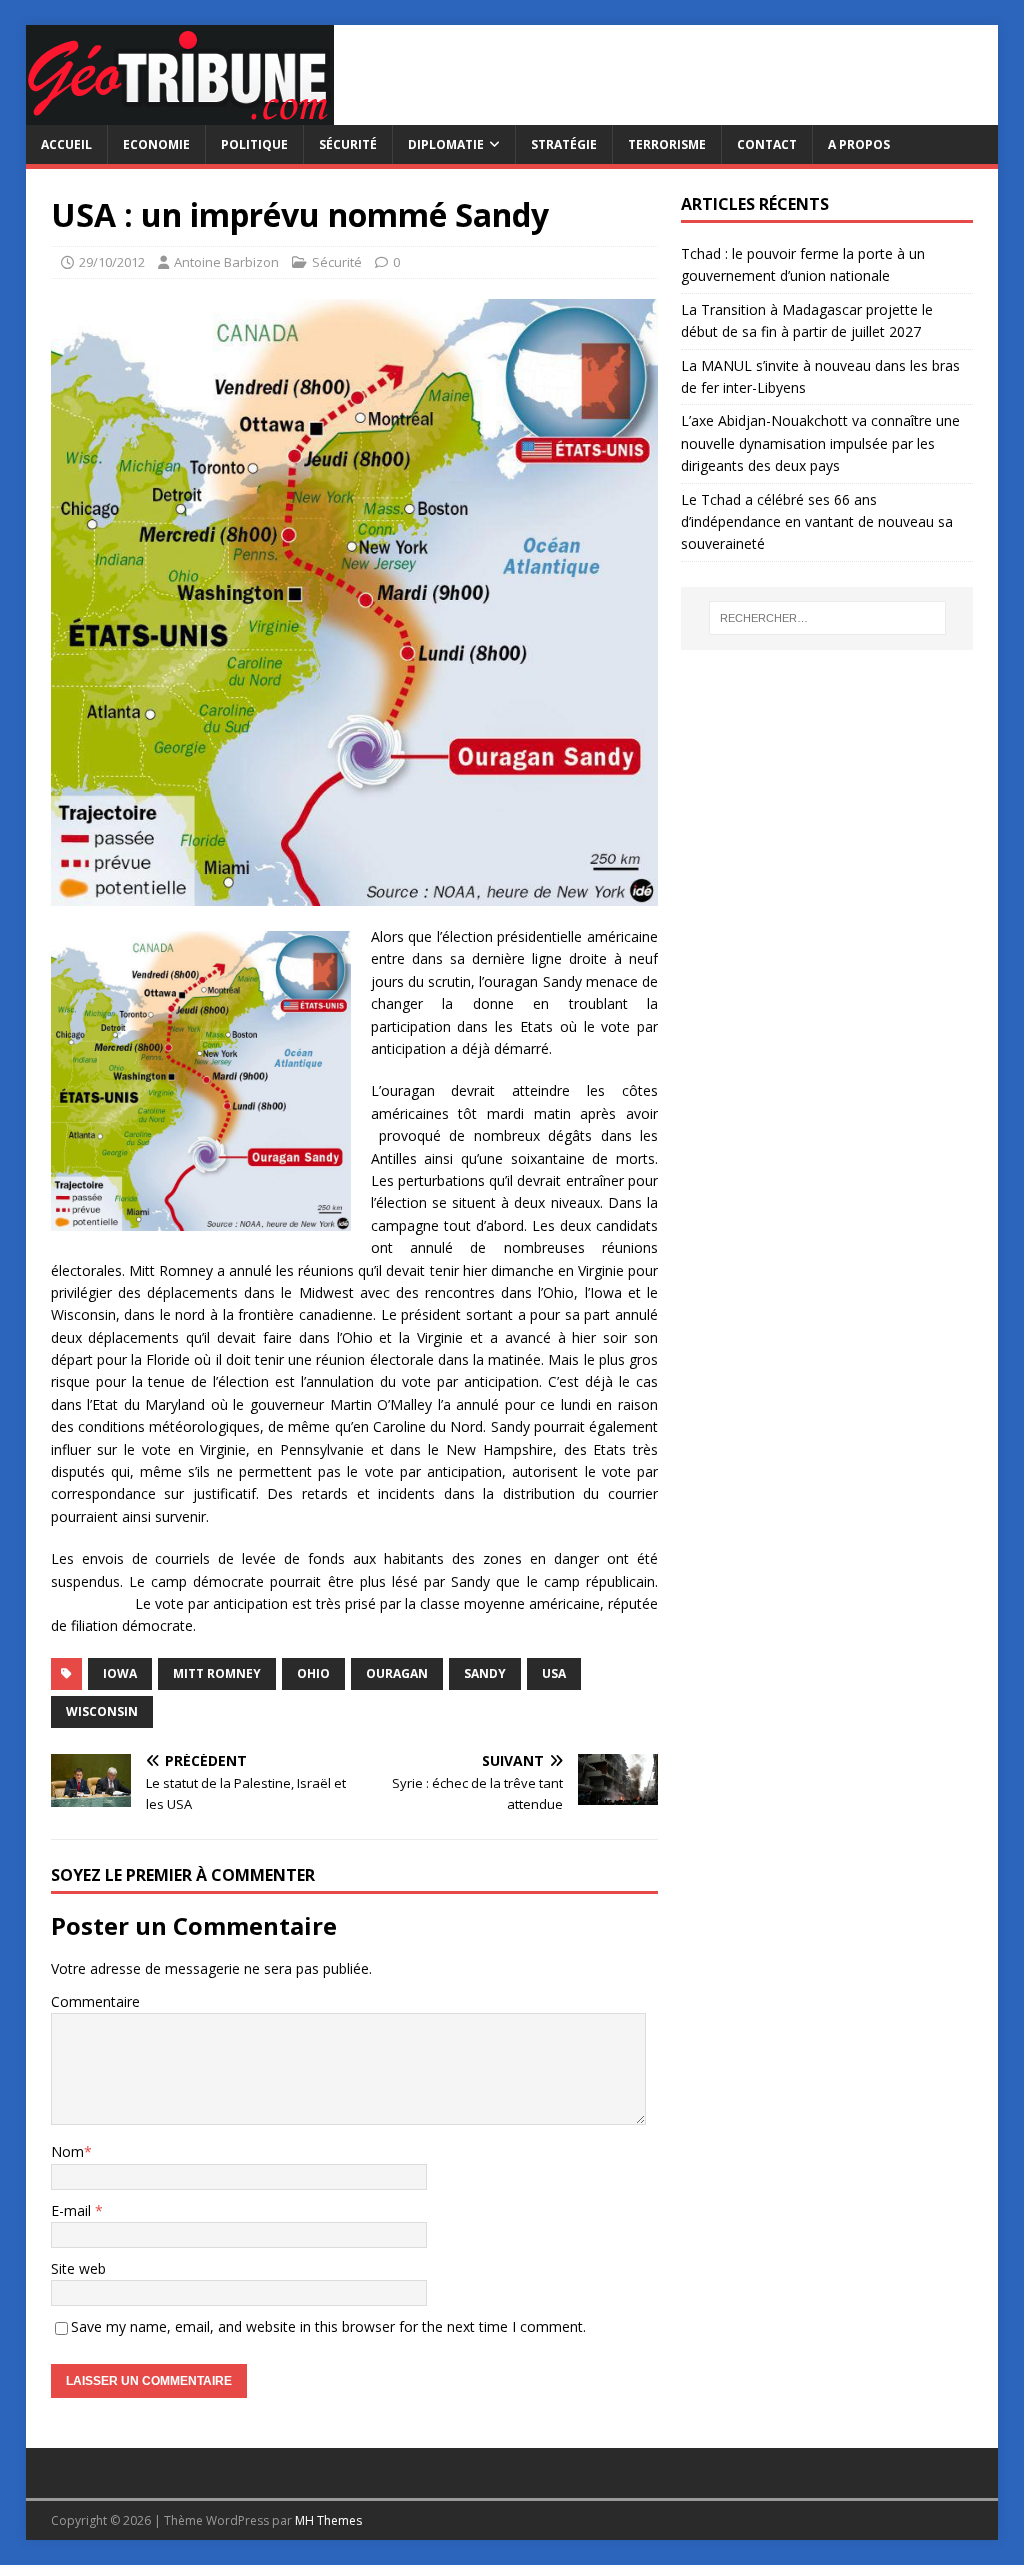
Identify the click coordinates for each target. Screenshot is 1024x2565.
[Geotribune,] (180, 113)
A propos (859, 144)
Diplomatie (446, 144)
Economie (156, 144)
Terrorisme (667, 144)
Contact (767, 144)
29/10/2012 (112, 262)
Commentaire (95, 2001)
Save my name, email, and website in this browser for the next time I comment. (328, 2326)
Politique (254, 144)
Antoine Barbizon (226, 262)
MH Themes (328, 2520)
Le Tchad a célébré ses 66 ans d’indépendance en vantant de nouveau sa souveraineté (817, 522)
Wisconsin (102, 1711)
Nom (67, 2151)
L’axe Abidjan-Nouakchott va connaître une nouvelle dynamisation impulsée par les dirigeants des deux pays (820, 443)
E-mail (73, 2210)
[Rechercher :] (827, 618)
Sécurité (348, 144)
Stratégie (564, 144)
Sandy (485, 1673)
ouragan (397, 1673)
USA (554, 1673)
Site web (78, 2268)
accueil (66, 144)
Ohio (313, 1673)
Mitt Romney (217, 1673)
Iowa (120, 1673)
